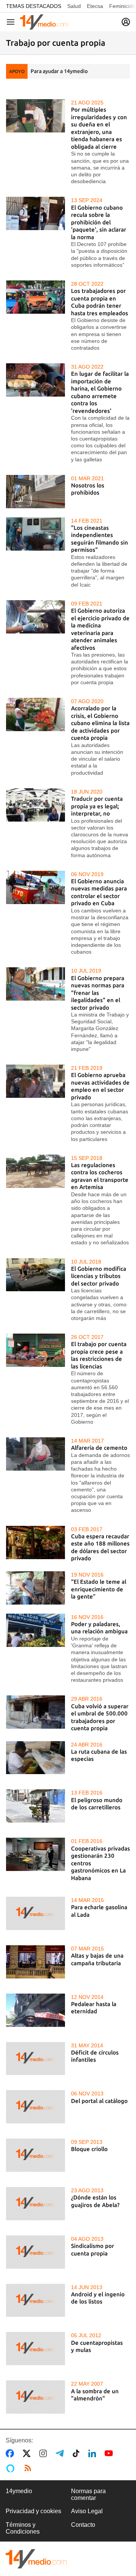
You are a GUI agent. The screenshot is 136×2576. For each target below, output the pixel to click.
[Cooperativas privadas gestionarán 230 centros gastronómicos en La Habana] (36, 1854)
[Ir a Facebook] (11, 2453)
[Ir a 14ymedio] (44, 22)
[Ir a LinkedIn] (94, 2453)
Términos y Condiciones (23, 2528)
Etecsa (95, 6)
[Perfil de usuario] (126, 22)
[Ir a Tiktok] (78, 2453)
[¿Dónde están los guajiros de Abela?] (36, 2204)
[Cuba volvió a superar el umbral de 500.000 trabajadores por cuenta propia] (36, 1712)
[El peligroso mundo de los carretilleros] (36, 1806)
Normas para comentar (88, 2494)
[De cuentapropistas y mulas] (36, 2349)
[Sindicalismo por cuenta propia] (36, 2252)
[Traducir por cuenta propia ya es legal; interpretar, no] (36, 805)
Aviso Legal (87, 2511)
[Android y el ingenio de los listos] (36, 2301)
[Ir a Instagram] (45, 2453)
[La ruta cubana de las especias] (36, 1758)
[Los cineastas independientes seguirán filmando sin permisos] (36, 534)
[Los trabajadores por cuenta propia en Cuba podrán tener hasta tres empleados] (36, 297)
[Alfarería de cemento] (36, 1454)
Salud (74, 6)
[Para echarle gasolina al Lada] (36, 1913)
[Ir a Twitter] (28, 2453)
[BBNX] (36, 2559)
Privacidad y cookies (33, 2511)
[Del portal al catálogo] (36, 2107)
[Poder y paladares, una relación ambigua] (36, 1630)
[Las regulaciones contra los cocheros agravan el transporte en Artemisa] (36, 1171)
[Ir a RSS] (29, 2468)
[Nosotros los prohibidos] (36, 492)
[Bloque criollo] (36, 2155)
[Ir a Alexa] (12, 2468)
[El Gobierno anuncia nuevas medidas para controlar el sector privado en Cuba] (36, 887)
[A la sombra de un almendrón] (36, 2397)
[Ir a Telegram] (61, 2453)
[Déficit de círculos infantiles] (36, 2059)
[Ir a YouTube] (110, 2453)
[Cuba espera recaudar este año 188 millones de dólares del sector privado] (36, 1542)
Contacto (83, 2525)
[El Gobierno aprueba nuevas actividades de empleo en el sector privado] (36, 1081)
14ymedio (19, 2491)
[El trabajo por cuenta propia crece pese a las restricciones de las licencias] (36, 1350)
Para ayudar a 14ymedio (59, 71)
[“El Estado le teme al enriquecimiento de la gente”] (36, 1588)
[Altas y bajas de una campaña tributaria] (36, 1962)
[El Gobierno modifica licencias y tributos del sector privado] (36, 1275)
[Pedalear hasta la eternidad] (36, 2010)
